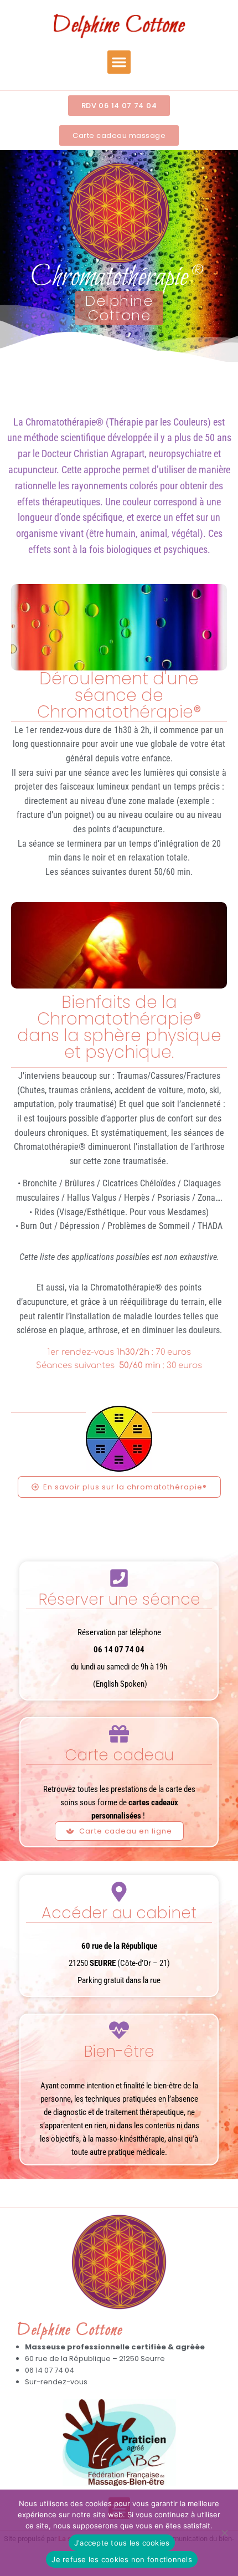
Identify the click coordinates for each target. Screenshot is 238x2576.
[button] (119, 62)
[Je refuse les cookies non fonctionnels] (224, 2533)
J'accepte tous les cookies (122, 2543)
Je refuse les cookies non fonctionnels (122, 2559)
